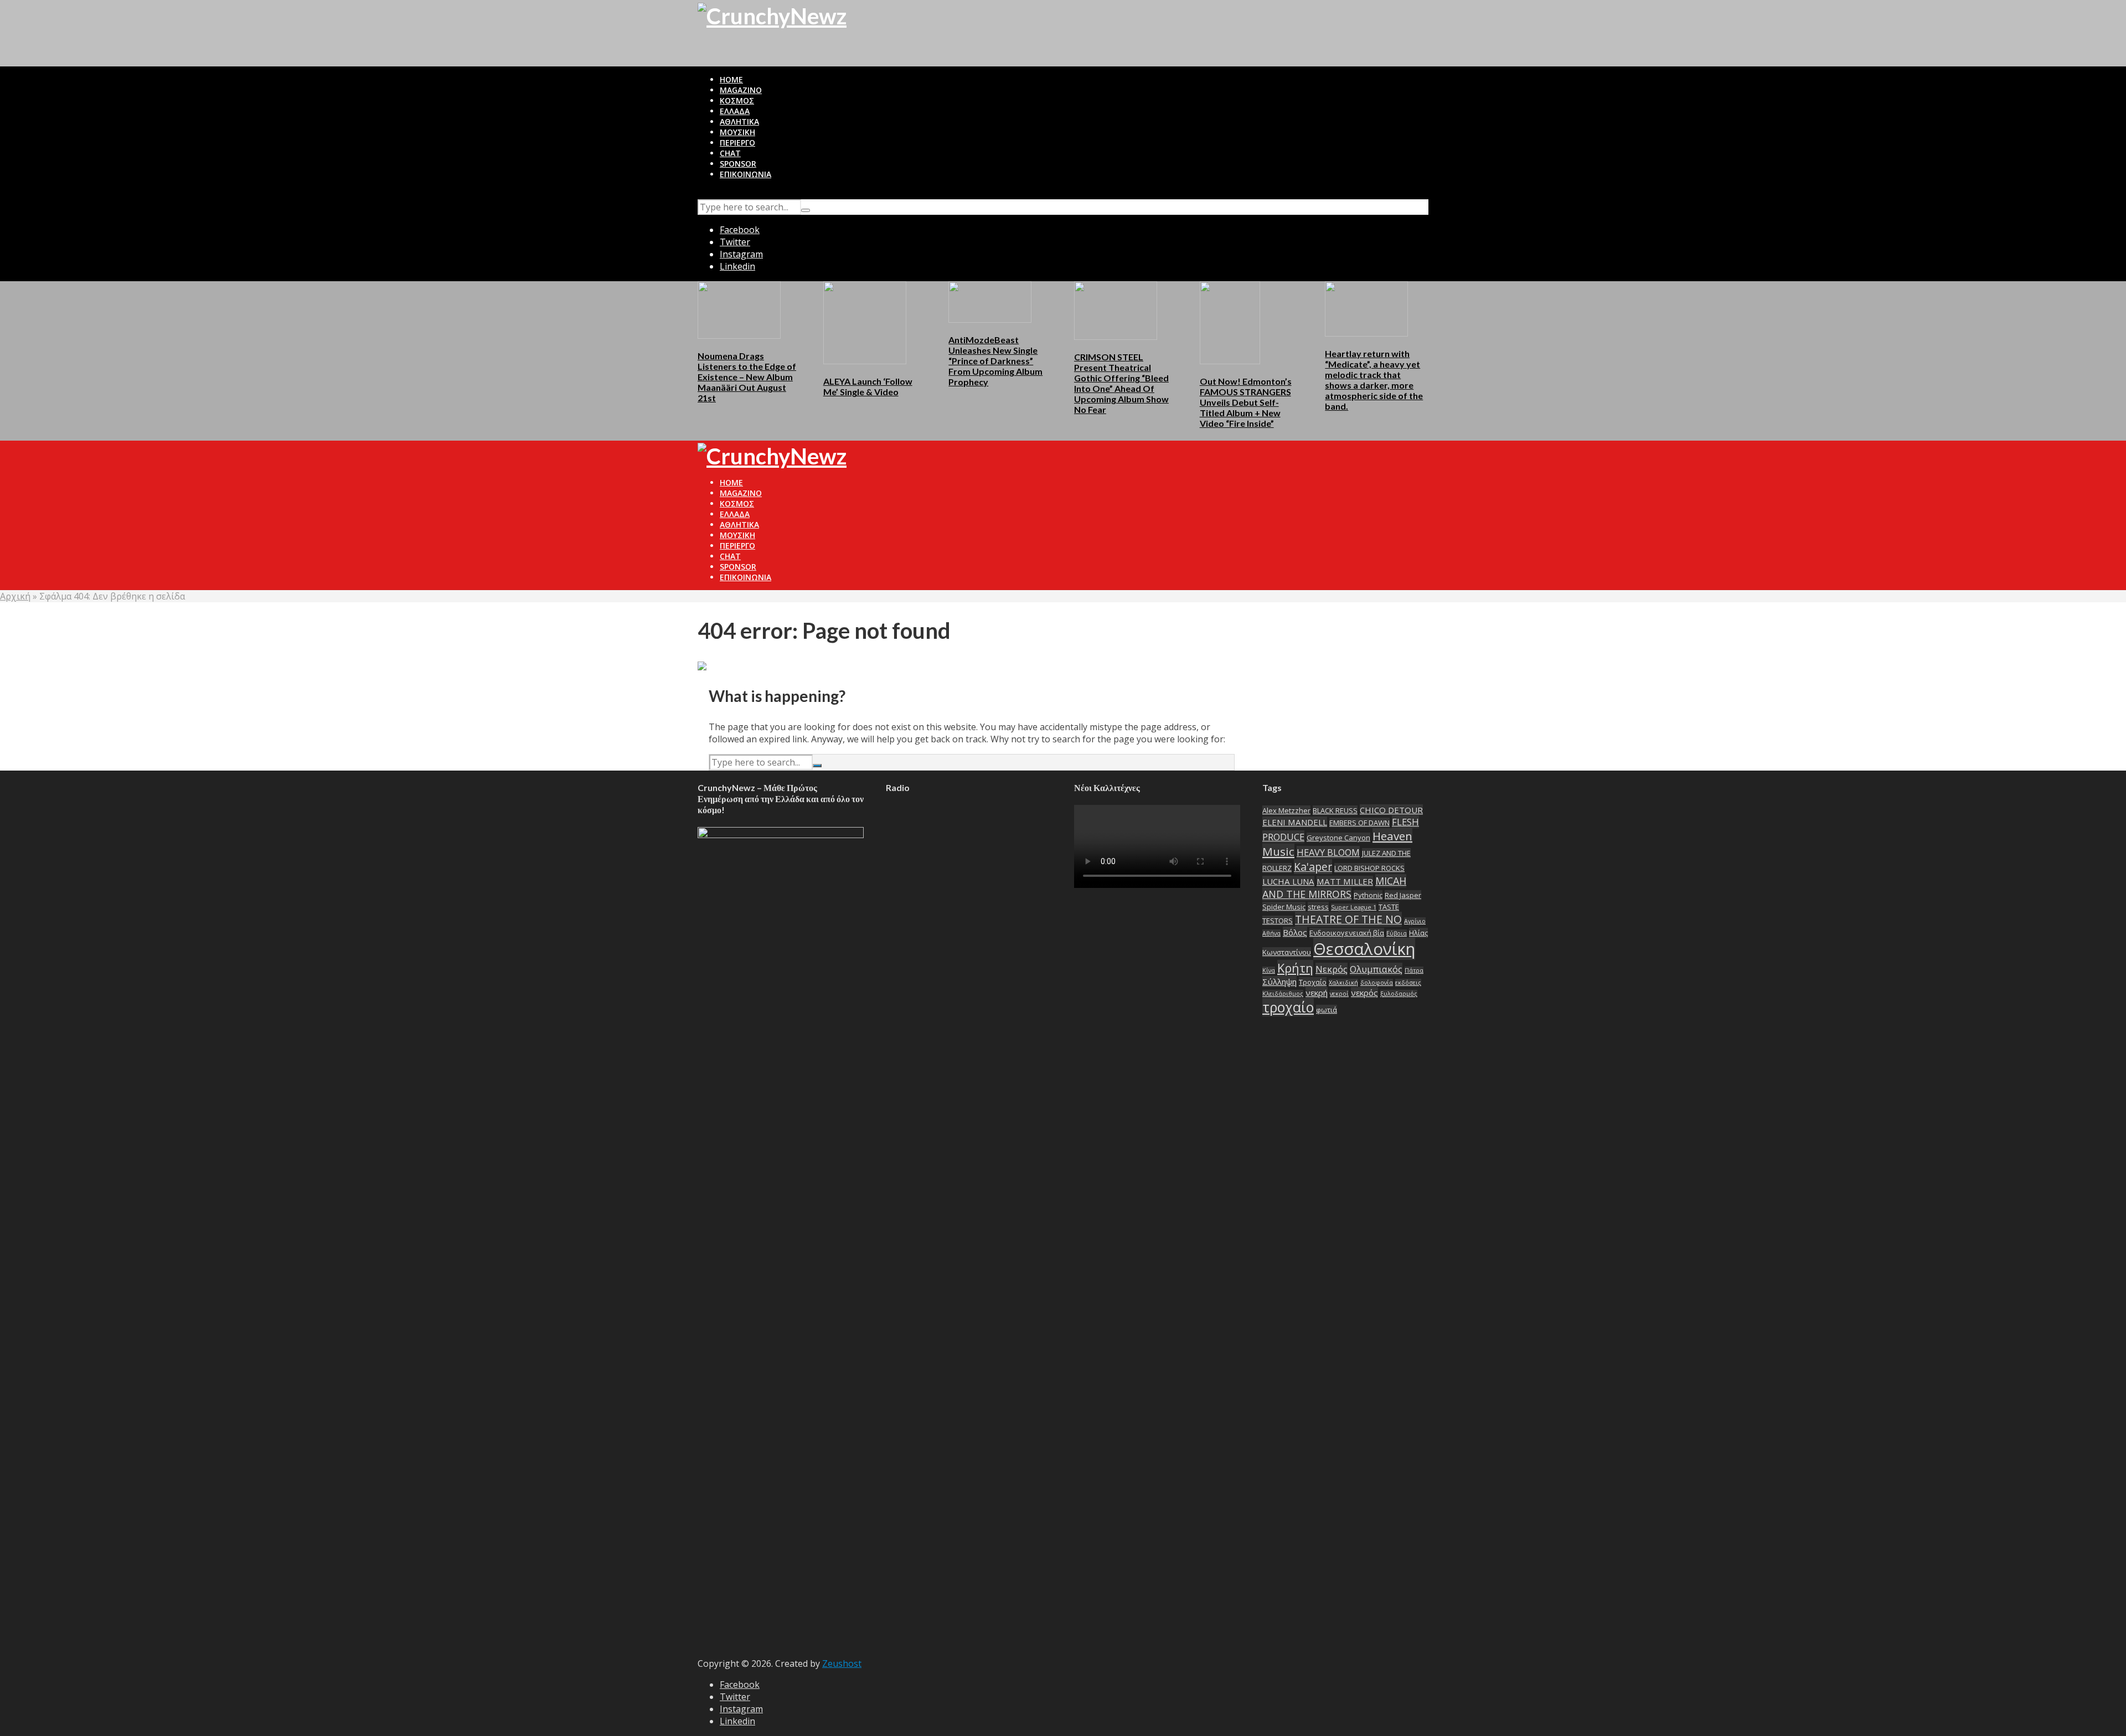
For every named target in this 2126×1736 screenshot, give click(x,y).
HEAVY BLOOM (1328, 852)
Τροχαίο (1313, 982)
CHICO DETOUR (1391, 810)
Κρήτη (1295, 968)
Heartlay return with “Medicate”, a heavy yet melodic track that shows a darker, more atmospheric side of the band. (1374, 380)
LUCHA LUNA (1288, 881)
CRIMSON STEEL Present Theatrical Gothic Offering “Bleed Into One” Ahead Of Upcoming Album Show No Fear (1121, 383)
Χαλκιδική (1343, 983)
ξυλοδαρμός (1399, 994)
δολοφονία (1377, 983)
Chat (730, 153)
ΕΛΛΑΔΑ (735, 111)
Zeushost (842, 1663)
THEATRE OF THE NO (1348, 919)
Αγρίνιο (1415, 921)
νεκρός (1364, 993)
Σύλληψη (1279, 981)
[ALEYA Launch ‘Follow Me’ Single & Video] (865, 322)
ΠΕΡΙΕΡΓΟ (737, 143)
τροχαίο (1288, 1007)
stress (1318, 907)
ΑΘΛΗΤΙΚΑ (739, 122)
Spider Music (1284, 907)
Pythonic (1368, 895)
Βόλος (1295, 932)
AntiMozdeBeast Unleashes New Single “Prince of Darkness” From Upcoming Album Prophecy (995, 361)
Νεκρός (1332, 969)
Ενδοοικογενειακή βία (1347, 933)
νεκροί (1339, 994)
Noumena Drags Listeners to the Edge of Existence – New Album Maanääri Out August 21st (747, 377)
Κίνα (1269, 970)
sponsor (738, 164)
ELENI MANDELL (1295, 822)
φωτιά (1327, 1010)
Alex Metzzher (1286, 810)
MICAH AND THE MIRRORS (1334, 887)
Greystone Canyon (1338, 838)
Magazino (741, 90)
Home (731, 79)
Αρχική (15, 596)
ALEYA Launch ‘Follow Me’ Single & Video (868, 386)
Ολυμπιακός (1376, 969)
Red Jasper (1403, 895)
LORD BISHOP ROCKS (1369, 868)
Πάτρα (1414, 970)
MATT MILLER (1345, 881)
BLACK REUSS (1335, 810)
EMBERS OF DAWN (1359, 823)
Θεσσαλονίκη (1364, 949)
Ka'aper (1313, 867)
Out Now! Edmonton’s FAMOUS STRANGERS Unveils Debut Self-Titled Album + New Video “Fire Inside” (1246, 402)
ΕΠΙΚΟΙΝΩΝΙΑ (745, 174)
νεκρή (1317, 993)
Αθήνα (1271, 933)
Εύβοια (1397, 933)
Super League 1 (1354, 907)
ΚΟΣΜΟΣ (737, 100)
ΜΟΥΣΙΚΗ (737, 132)
